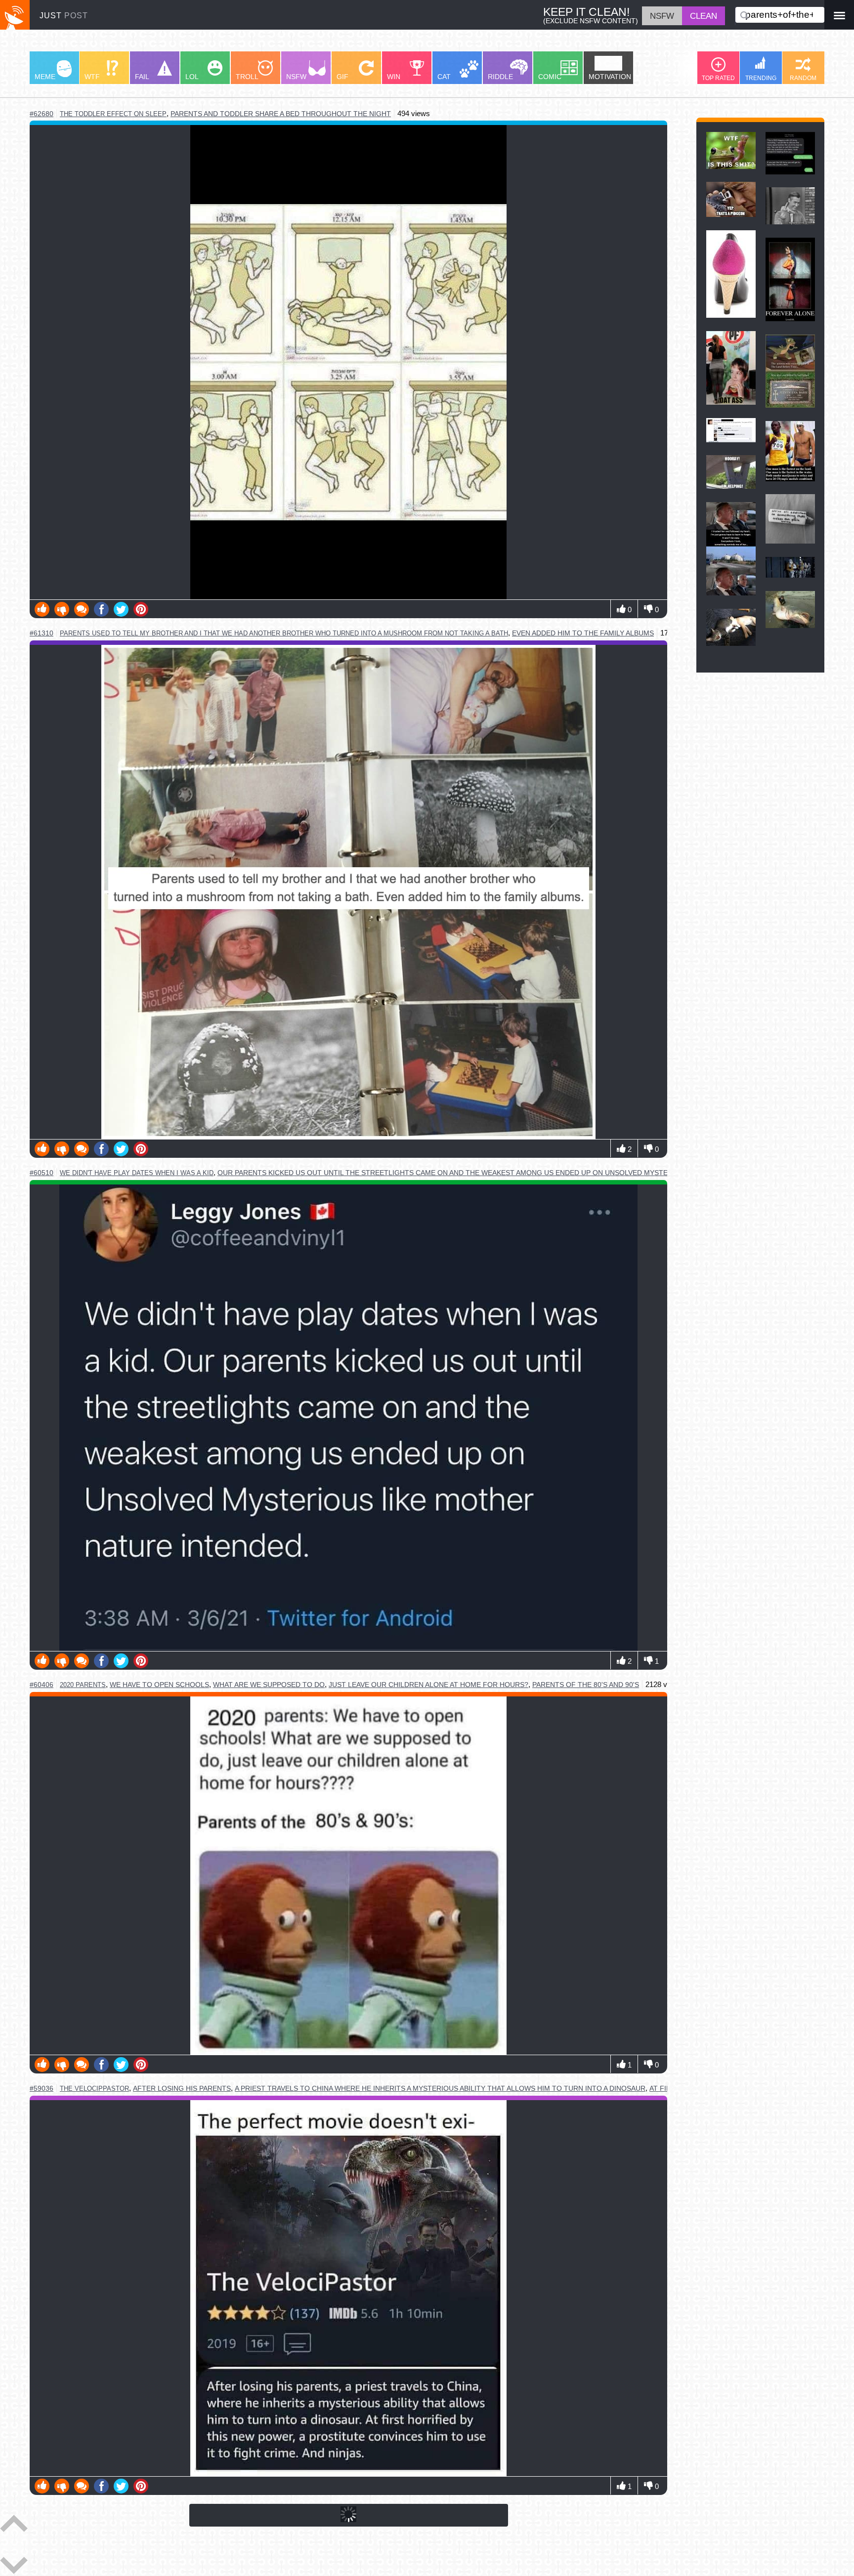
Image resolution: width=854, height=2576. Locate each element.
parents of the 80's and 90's (586, 1685)
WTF (92, 77)
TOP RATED (718, 78)
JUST (64, 15)
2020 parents (83, 1685)
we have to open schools (159, 1685)
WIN (394, 77)
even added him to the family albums (583, 633)
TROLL (247, 77)
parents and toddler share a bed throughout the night (281, 114)
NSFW (296, 77)
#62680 (42, 114)
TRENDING (761, 78)
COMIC (550, 77)
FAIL (142, 77)
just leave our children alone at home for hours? (428, 1685)
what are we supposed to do (269, 1685)
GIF (342, 77)
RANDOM (803, 78)
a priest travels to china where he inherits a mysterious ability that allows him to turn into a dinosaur (440, 2089)
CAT (444, 77)
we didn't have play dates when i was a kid (137, 1173)
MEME (45, 77)
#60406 (42, 1685)
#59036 (42, 2089)
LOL (192, 77)
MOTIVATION (610, 77)
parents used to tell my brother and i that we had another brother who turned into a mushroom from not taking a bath (284, 633)
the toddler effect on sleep (113, 114)
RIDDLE (500, 77)
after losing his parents (182, 2089)
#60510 (42, 1173)
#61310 (42, 633)
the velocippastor (94, 2089)
